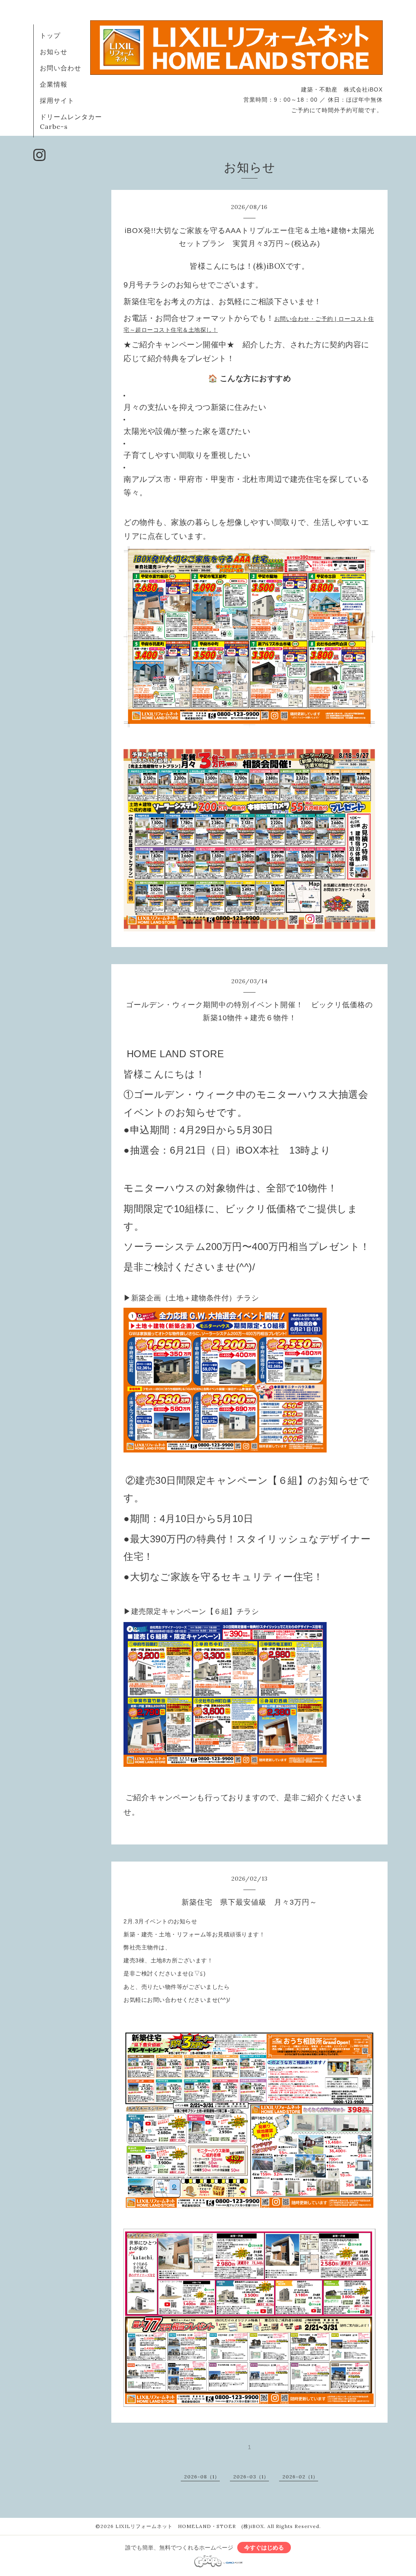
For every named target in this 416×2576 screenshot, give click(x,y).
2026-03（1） (251, 2477)
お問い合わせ (61, 68)
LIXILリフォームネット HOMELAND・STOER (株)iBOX (190, 2526)
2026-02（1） (300, 2477)
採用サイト (57, 100)
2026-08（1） (202, 2477)
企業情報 (54, 84)
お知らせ (54, 52)
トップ (50, 35)
